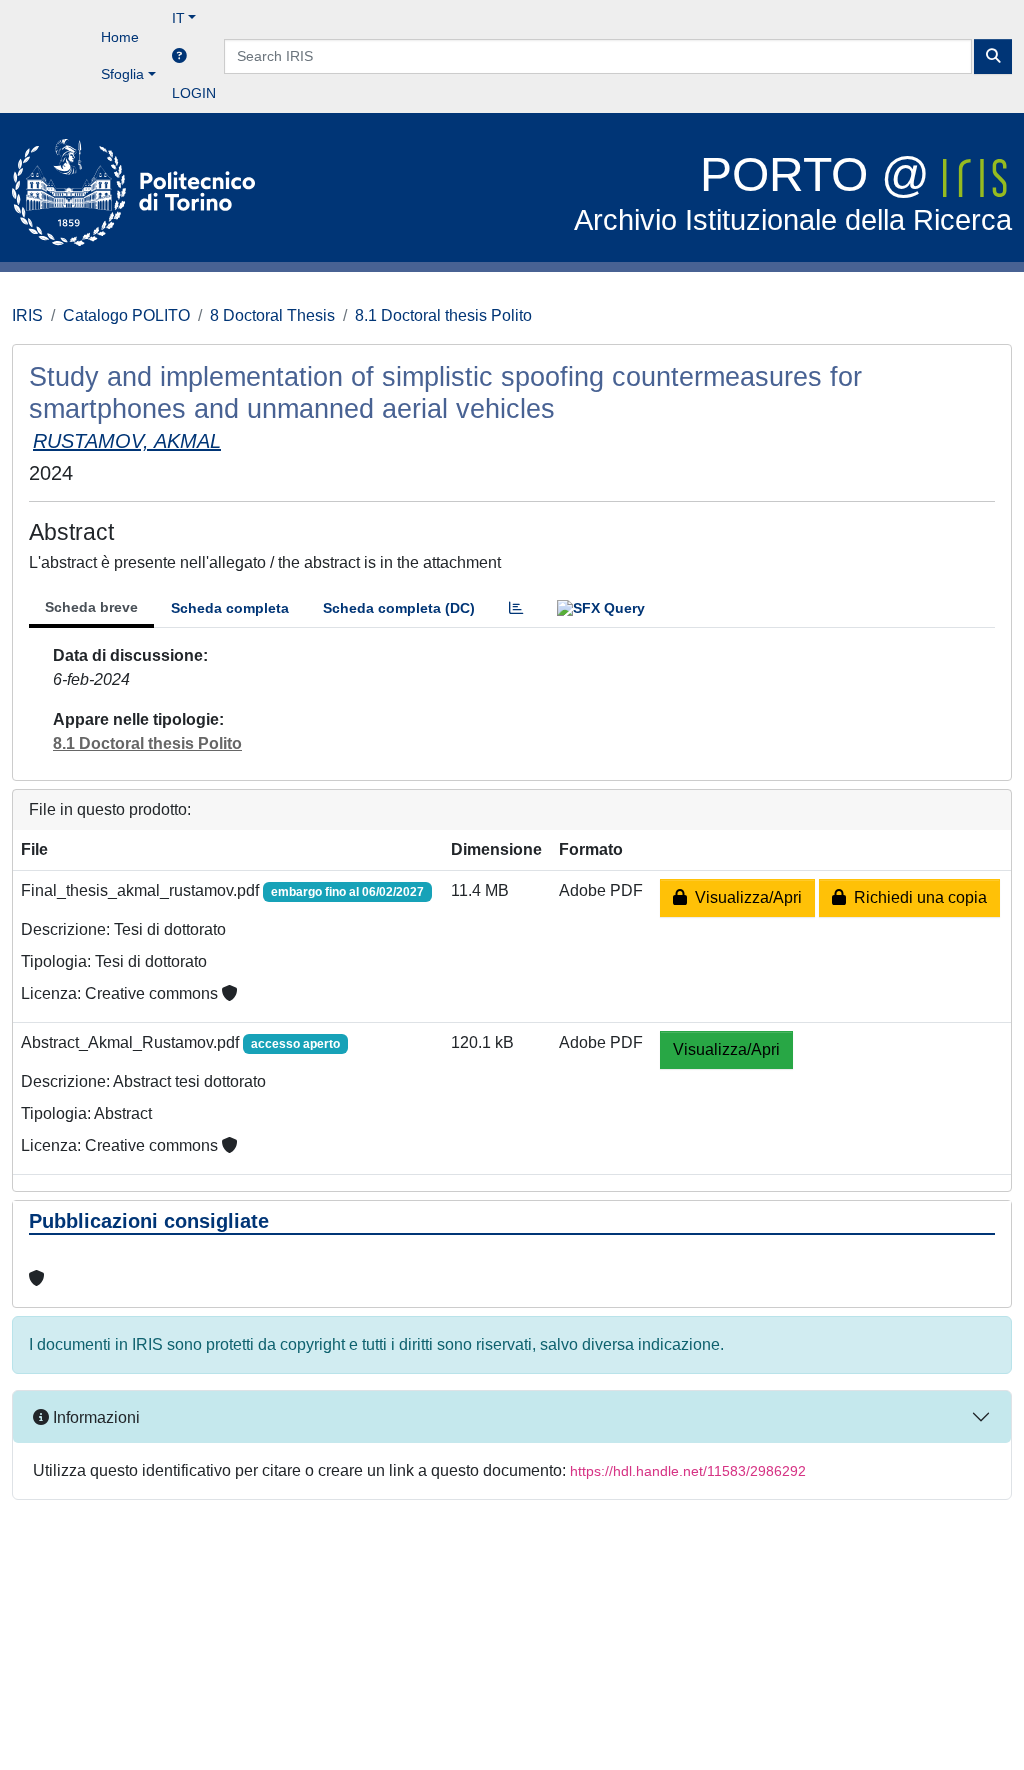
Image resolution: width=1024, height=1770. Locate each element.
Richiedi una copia (916, 897)
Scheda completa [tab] (230, 608)
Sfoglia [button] (122, 74)
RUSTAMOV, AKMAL (127, 441)
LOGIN (194, 93)
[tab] (516, 608)
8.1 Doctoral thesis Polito (443, 315)
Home (120, 37)
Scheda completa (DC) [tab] (399, 608)
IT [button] (178, 18)
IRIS (27, 315)
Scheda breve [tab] (91, 607)
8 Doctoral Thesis (272, 315)
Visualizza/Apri (744, 897)
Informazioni (94, 1417)
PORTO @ (793, 192)
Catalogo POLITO (126, 315)
